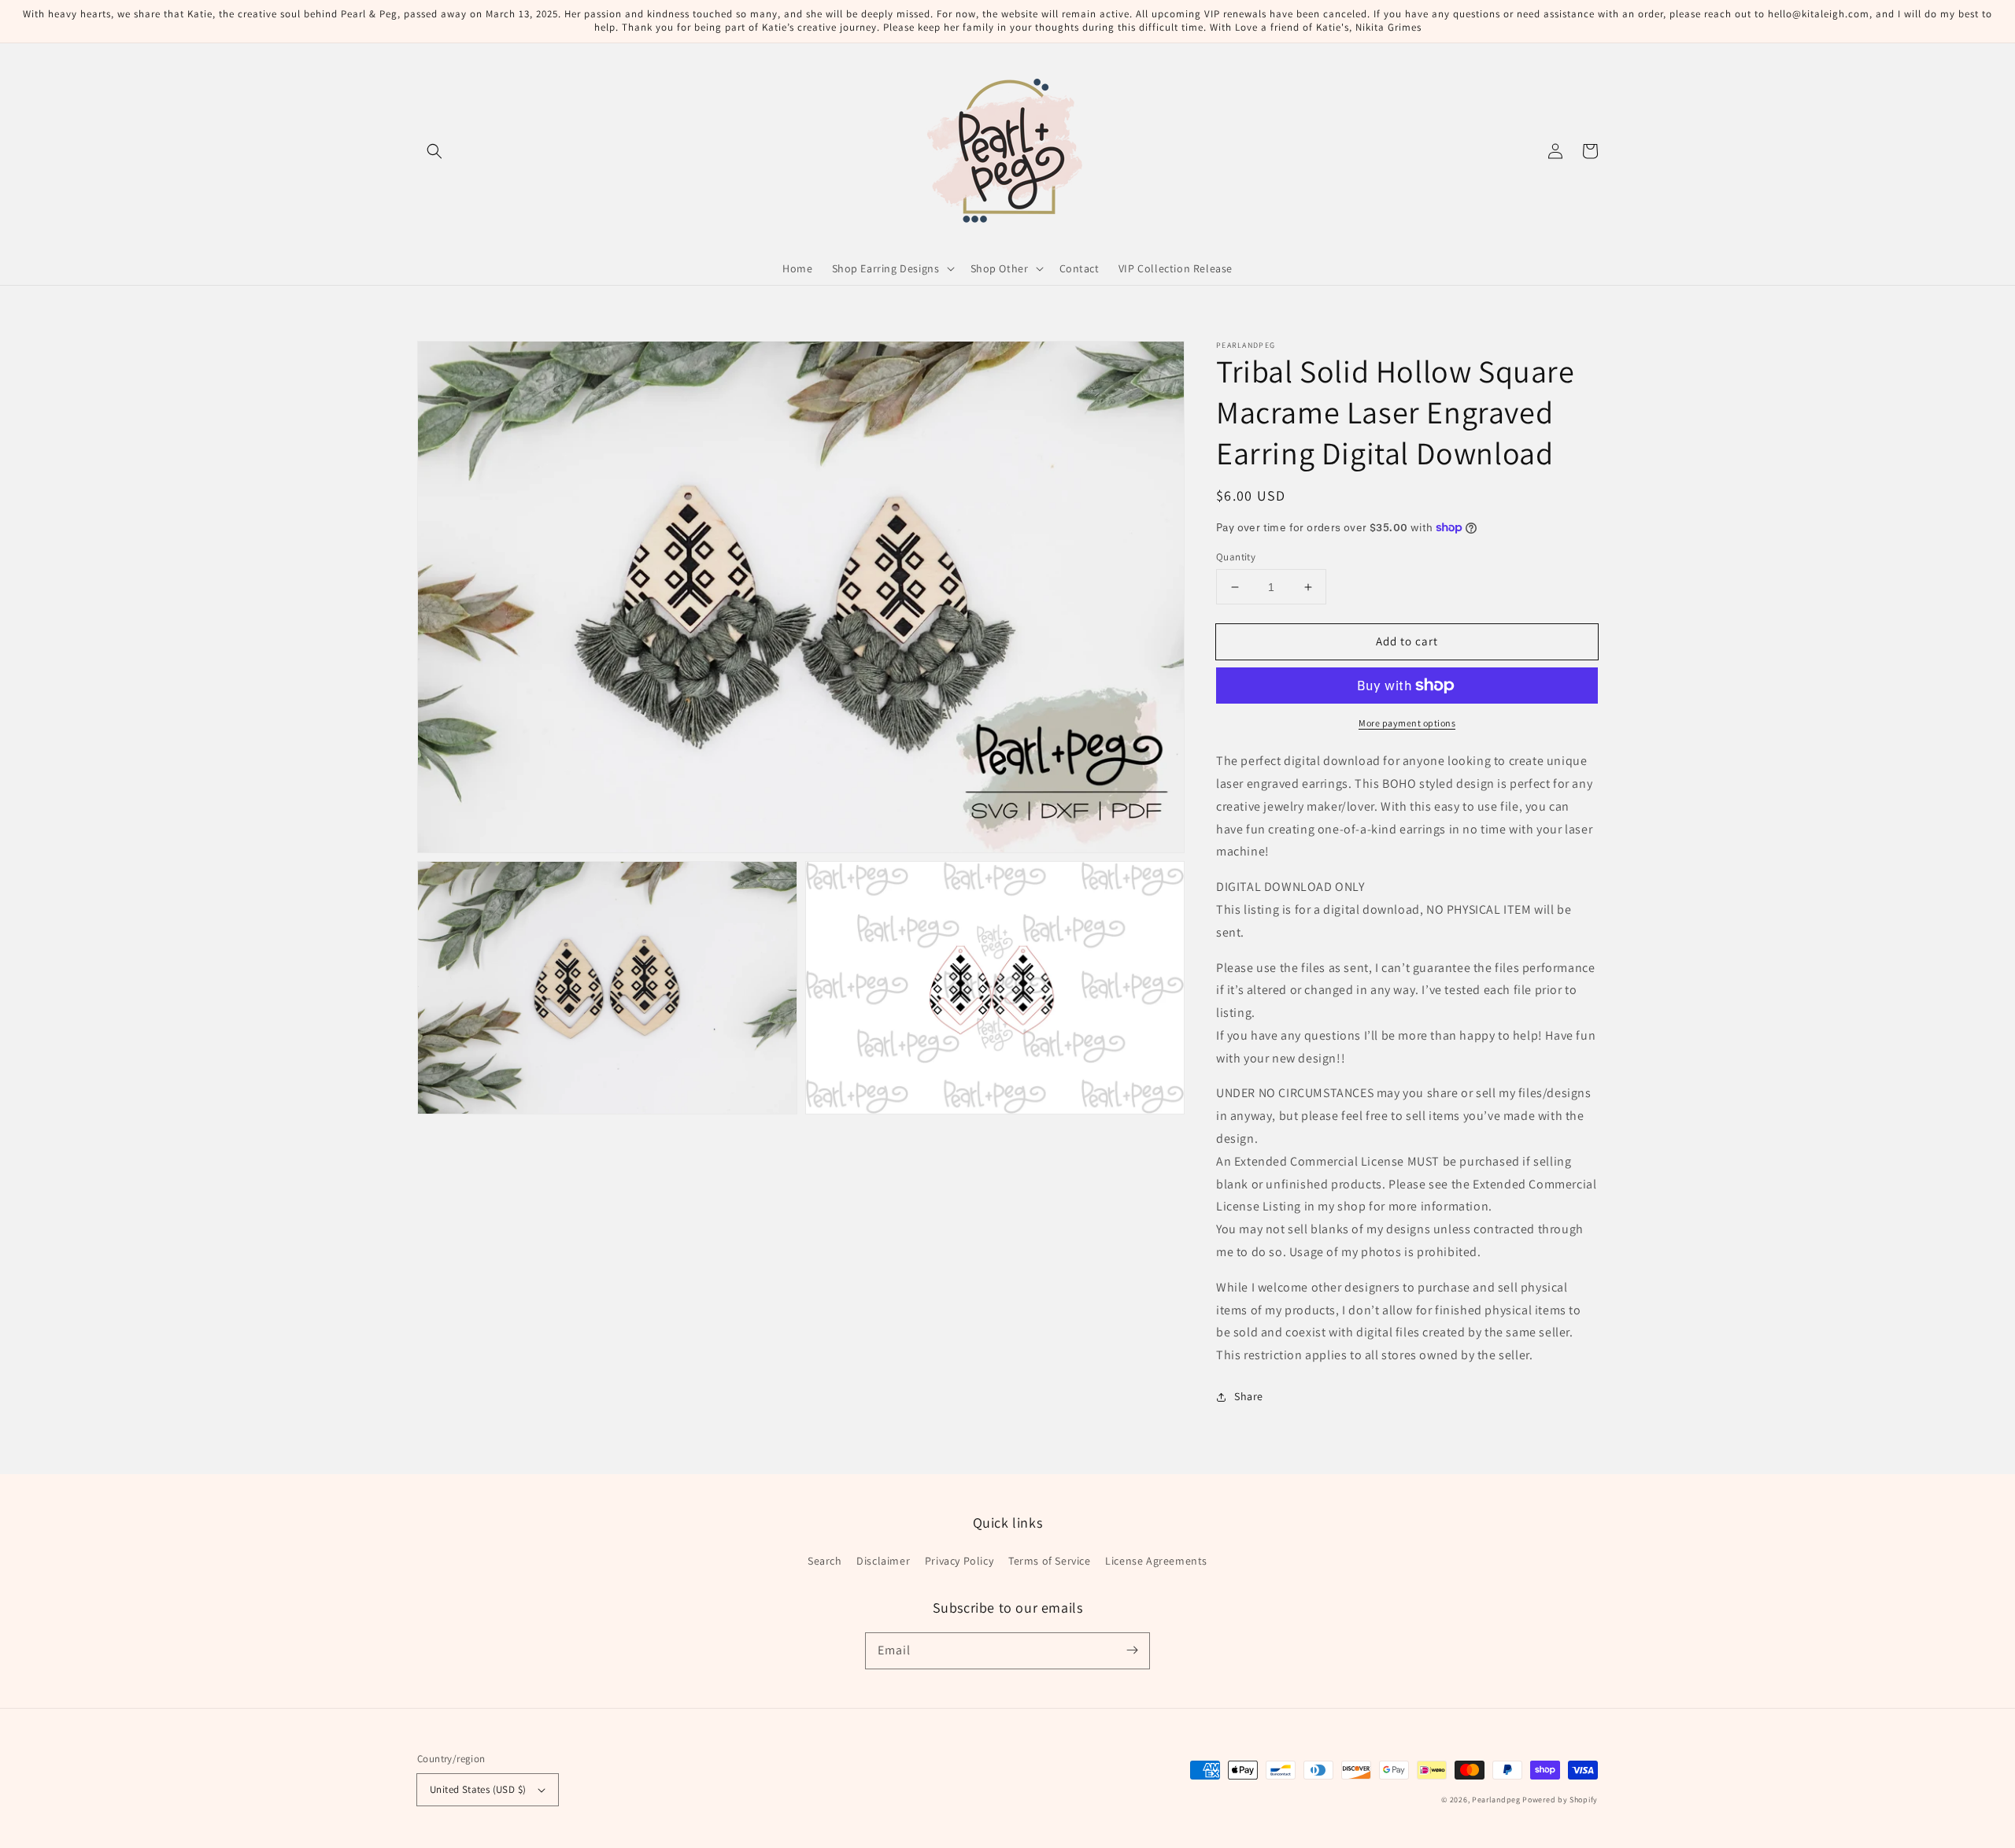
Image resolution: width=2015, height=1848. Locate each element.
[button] (434, 151)
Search (825, 1561)
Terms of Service (1050, 1561)
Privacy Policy (959, 1561)
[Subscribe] (1132, 1650)
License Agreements (1156, 1561)
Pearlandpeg (1496, 1800)
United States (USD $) (478, 1789)
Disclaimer (883, 1561)
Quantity (1236, 557)
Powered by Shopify (1560, 1800)
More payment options (1407, 723)
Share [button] (1249, 1396)
